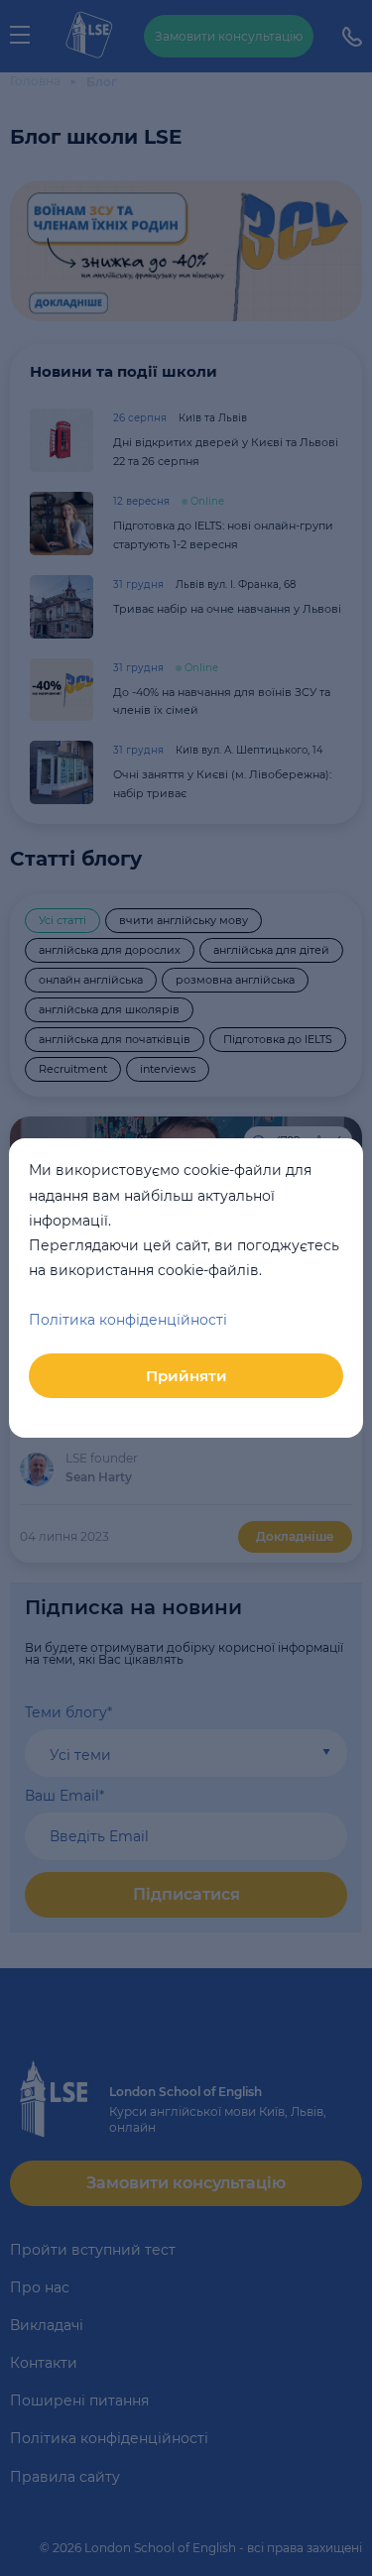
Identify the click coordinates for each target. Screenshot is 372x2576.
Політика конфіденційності (128, 1320)
